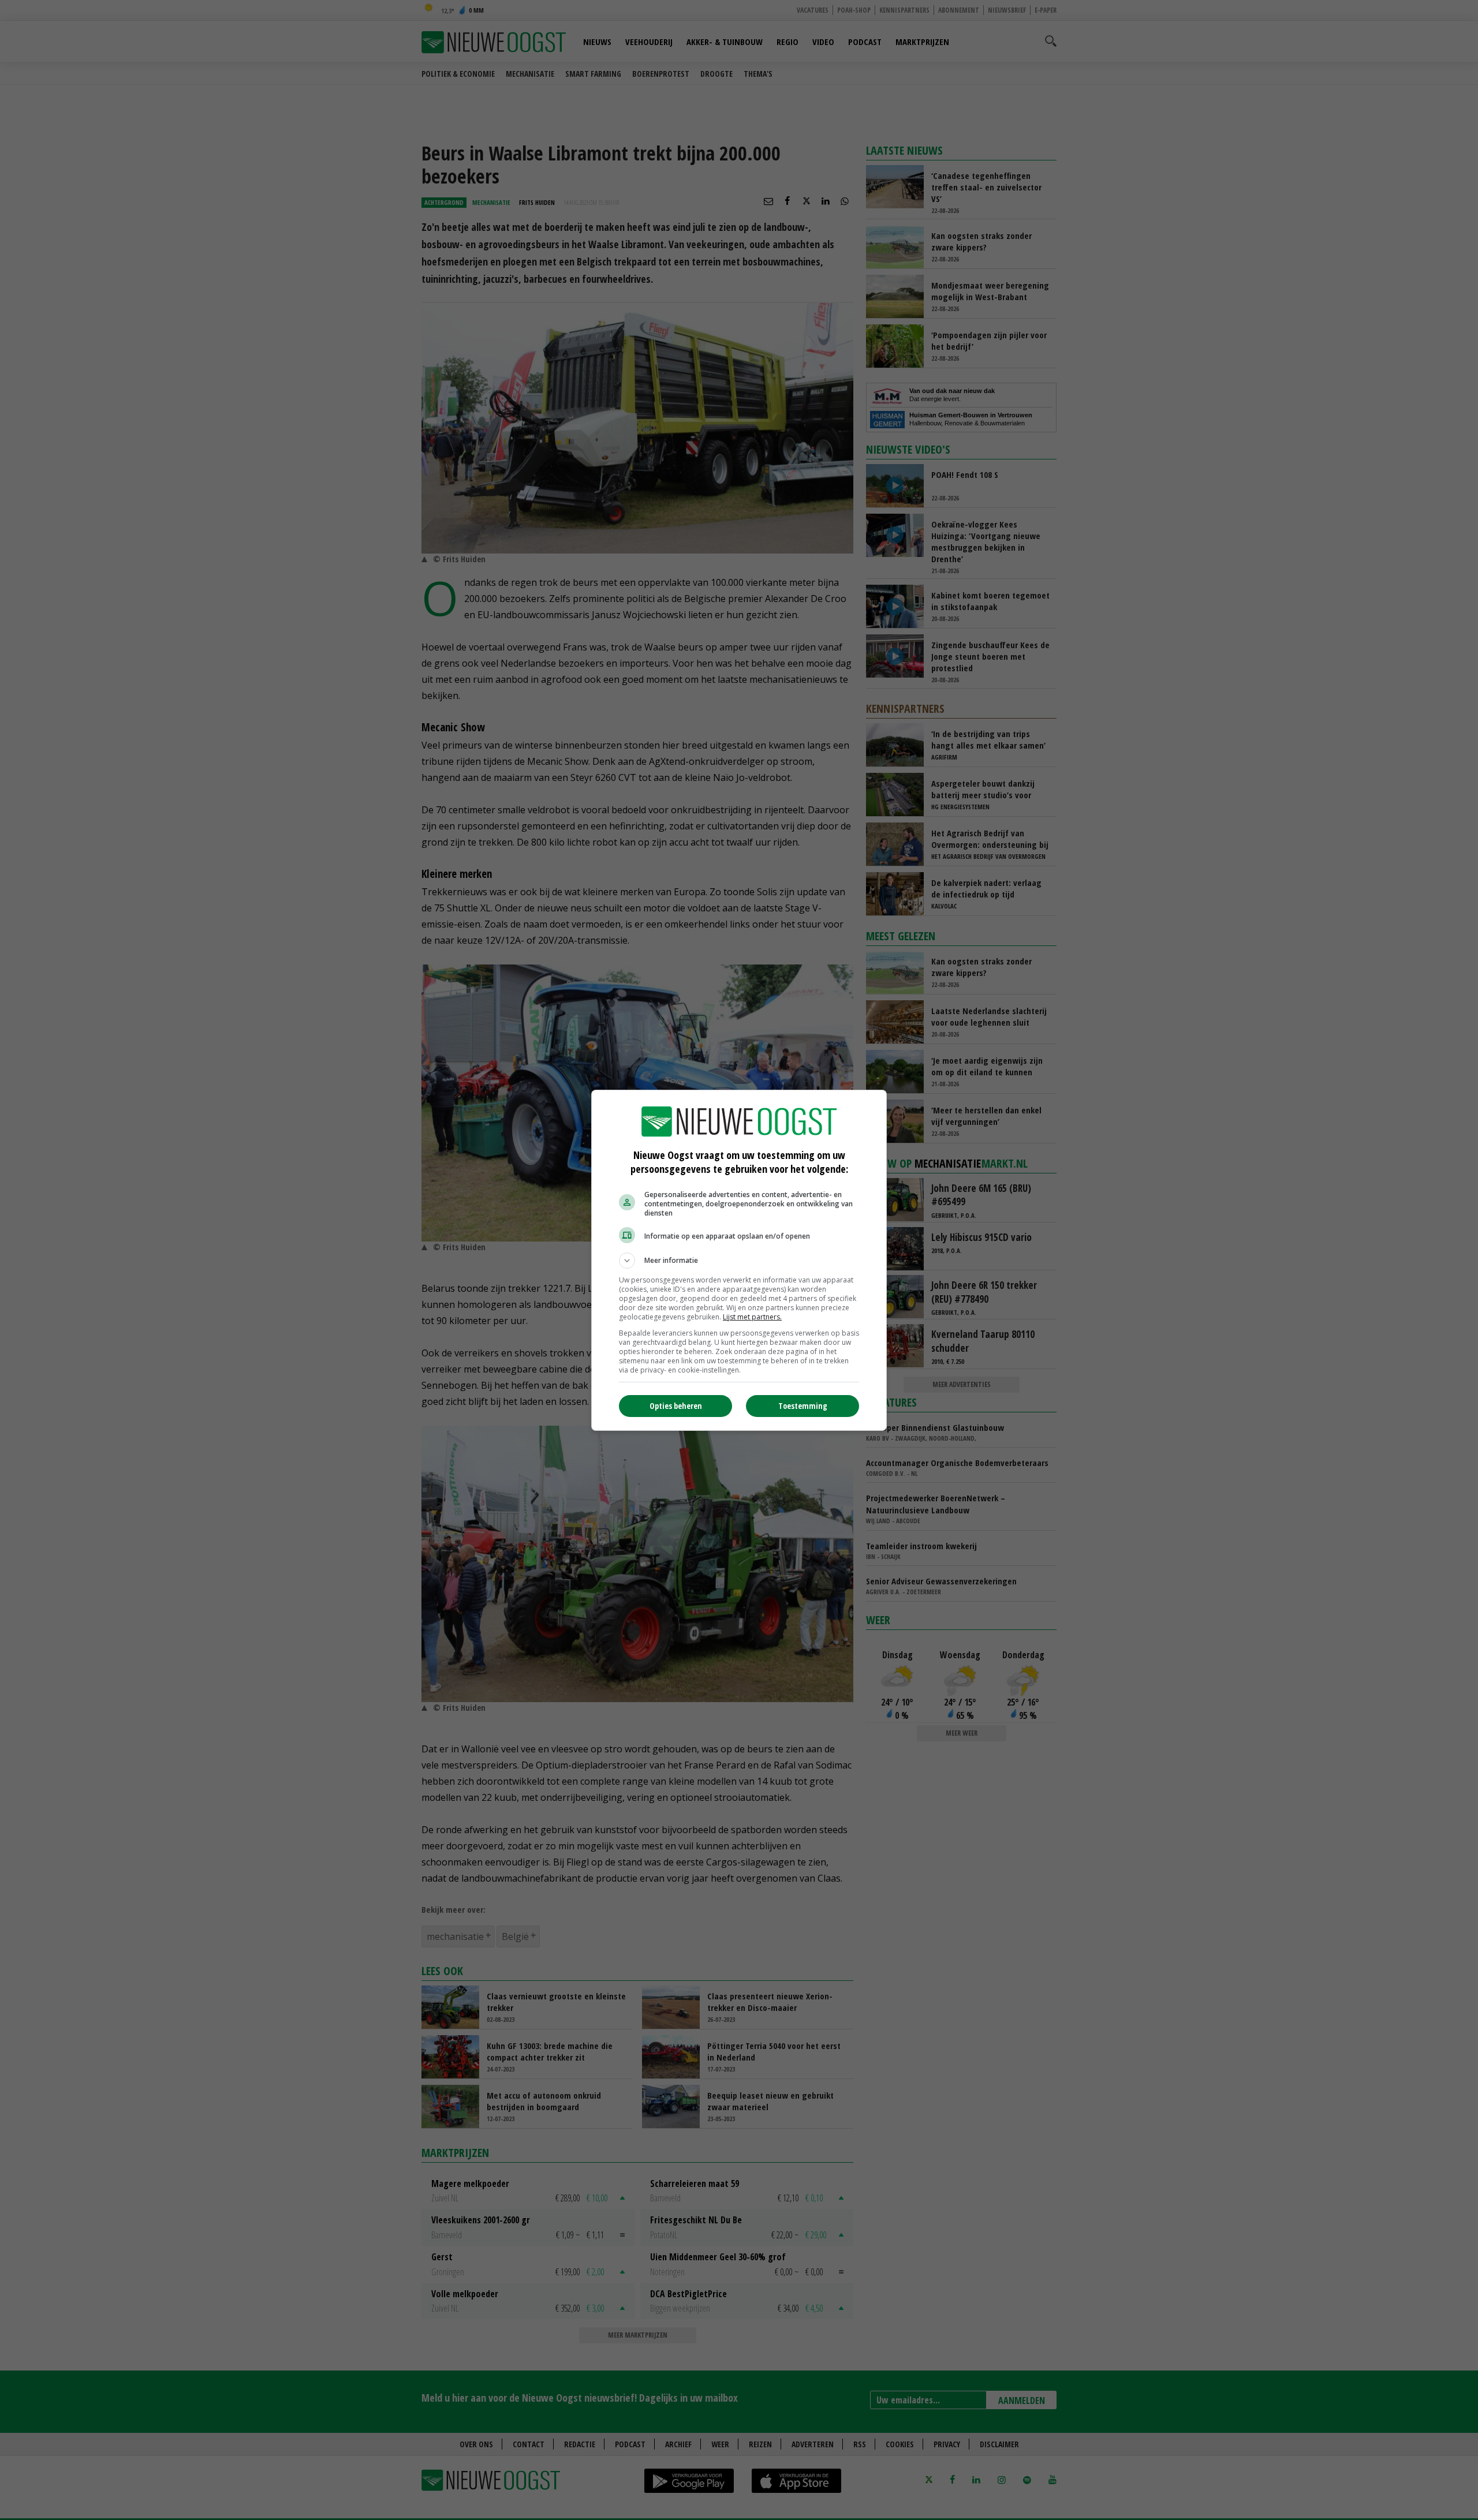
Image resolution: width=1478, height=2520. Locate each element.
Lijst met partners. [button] (752, 1317)
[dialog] (739, 1260)
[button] (739, 1261)
